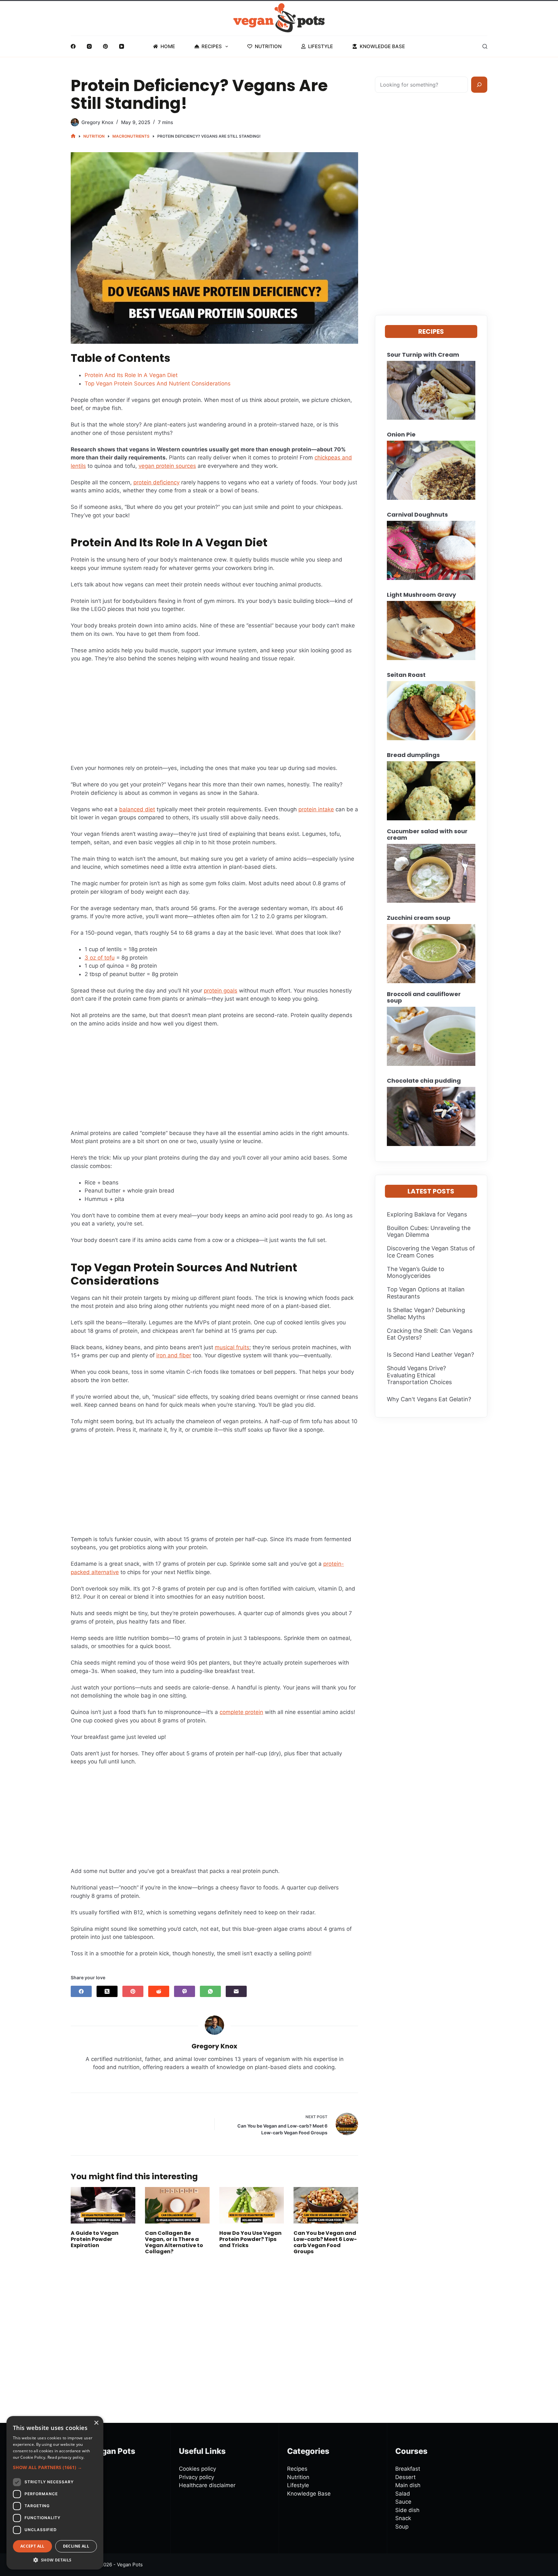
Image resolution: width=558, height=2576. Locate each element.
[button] (55, 2467)
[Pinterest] (105, 46)
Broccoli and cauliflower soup (424, 997)
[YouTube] (122, 46)
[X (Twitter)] (107, 1991)
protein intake (316, 809)
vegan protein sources (167, 466)
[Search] (485, 46)
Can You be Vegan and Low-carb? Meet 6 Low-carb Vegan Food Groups (325, 2242)
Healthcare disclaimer (207, 2485)
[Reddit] (159, 1991)
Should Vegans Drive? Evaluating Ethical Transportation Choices (419, 1375)
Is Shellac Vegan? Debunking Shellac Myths (426, 1314)
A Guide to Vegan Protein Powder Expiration (95, 2239)
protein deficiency (156, 482)
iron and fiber (174, 1355)
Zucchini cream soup (419, 918)
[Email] (236, 1991)
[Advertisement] (214, 716)
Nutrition (268, 46)
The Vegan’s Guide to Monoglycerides (416, 1272)
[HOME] (73, 136)
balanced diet (137, 809)
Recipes (212, 46)
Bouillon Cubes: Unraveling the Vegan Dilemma (429, 1231)
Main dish (408, 2485)
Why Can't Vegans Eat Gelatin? (429, 1399)
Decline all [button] (76, 2546)
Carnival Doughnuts (417, 515)
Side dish (407, 2510)
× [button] (96, 2423)
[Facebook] (73, 46)
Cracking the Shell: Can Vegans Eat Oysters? (430, 1334)
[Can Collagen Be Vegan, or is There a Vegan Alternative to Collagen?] (177, 2205)
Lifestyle (320, 46)
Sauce (403, 2502)
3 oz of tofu (100, 958)
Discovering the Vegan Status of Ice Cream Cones (431, 1252)
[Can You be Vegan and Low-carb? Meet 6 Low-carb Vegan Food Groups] (326, 2205)
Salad (403, 2494)
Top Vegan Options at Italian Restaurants (426, 1293)
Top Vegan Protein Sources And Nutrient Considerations (158, 384)
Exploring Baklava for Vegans (427, 1214)
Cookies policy (197, 2469)
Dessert (405, 2477)
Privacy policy (196, 2477)
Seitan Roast (406, 675)
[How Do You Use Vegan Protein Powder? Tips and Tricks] (252, 2205)
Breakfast (408, 2469)
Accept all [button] (32, 2546)
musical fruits (232, 1347)
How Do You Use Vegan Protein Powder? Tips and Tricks (250, 2239)
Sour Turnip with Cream (423, 355)
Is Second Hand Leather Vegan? (430, 1355)
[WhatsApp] (210, 1991)
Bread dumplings (413, 755)
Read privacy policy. (66, 2457)
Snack (403, 2518)
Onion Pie (401, 435)
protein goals (221, 991)
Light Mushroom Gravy (421, 595)
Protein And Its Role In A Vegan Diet (131, 375)
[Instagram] (89, 46)
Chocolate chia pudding (424, 1081)
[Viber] (185, 1991)
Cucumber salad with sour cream (427, 835)
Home (168, 46)
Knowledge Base (382, 46)
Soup (402, 2527)
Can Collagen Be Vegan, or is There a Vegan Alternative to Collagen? (174, 2242)
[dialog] (55, 2493)
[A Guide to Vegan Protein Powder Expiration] (103, 2205)
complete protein (241, 1712)
